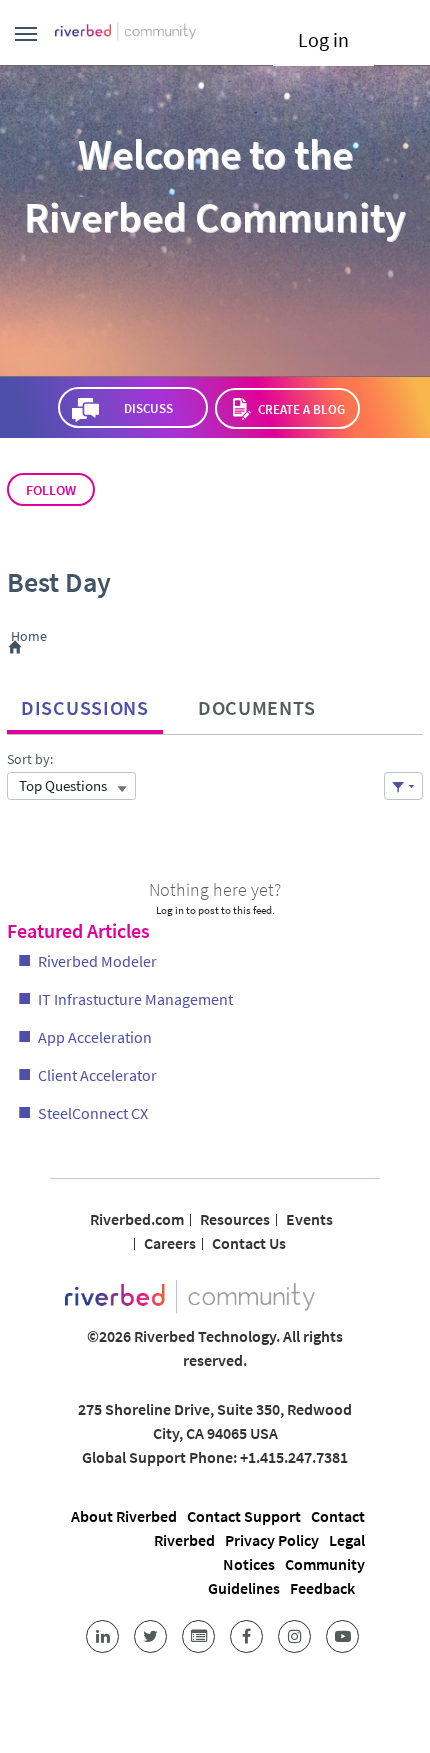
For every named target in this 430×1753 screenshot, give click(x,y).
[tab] (85, 703)
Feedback (322, 1588)
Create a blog (301, 409)
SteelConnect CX (93, 1113)
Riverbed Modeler (97, 961)
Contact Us (249, 1243)
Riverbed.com (137, 1219)
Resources (235, 1219)
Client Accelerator (97, 1075)
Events (309, 1219)
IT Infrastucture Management (135, 999)
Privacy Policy (272, 1540)
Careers (170, 1243)
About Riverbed (124, 1516)
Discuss (147, 408)
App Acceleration (95, 1037)
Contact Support (244, 1516)
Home (32, 637)
